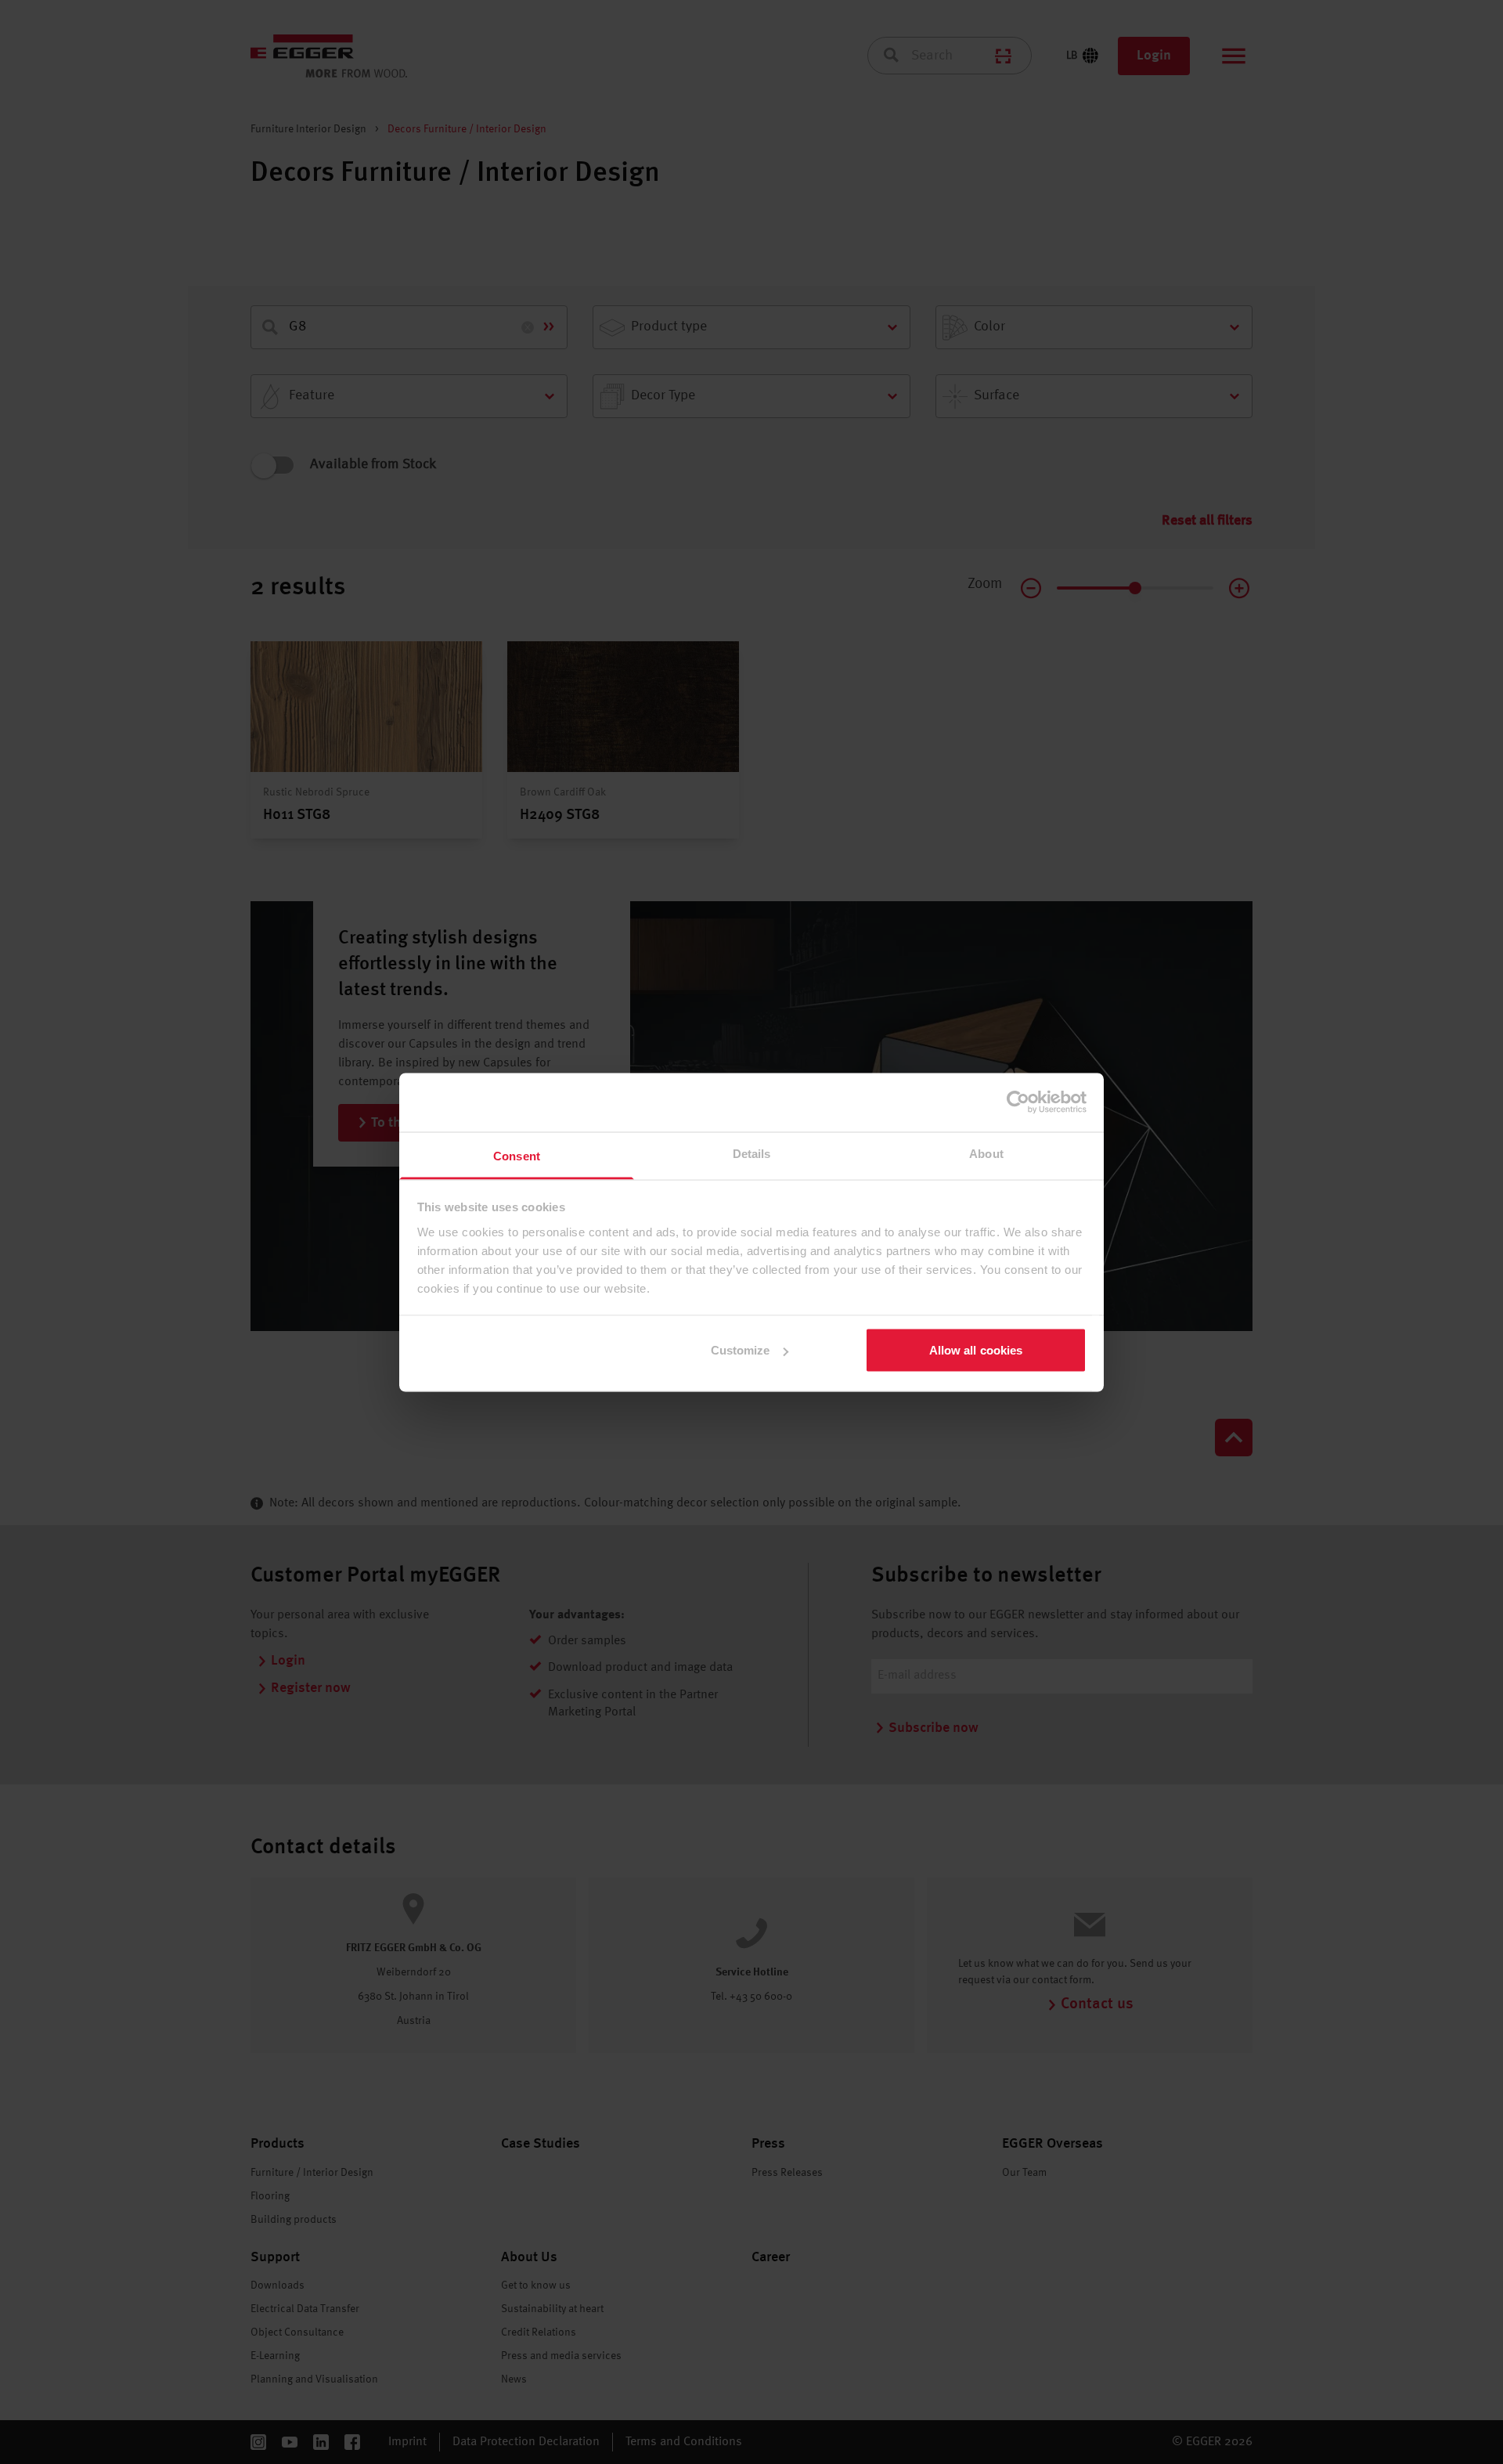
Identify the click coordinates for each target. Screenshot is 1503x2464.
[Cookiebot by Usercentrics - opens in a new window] (1018, 1102)
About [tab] (986, 1153)
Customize (741, 1350)
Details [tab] (752, 1153)
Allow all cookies (976, 1350)
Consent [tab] (517, 1155)
